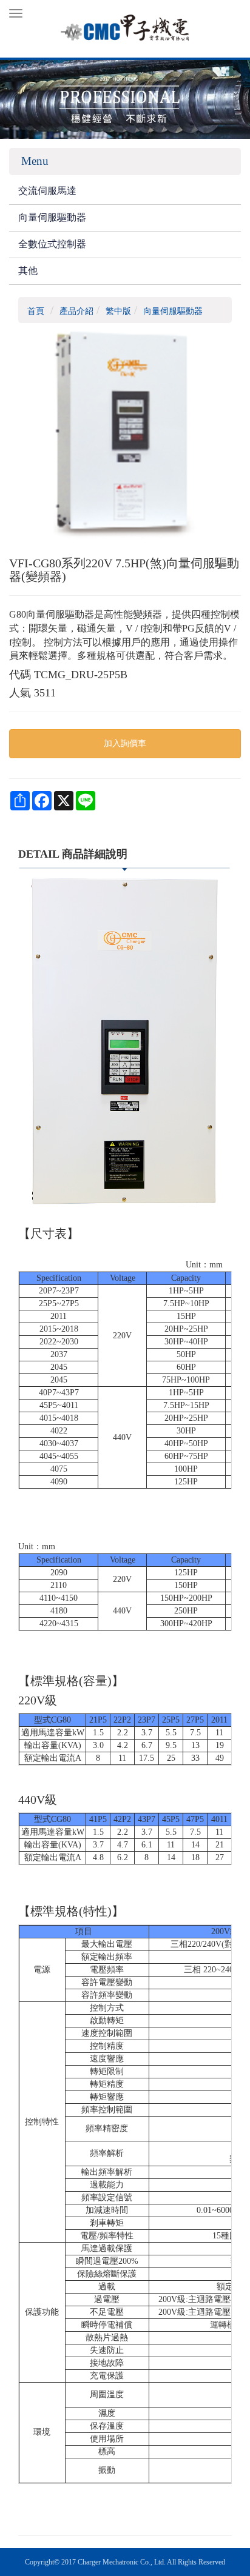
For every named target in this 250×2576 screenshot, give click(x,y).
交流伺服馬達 (47, 191)
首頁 (36, 311)
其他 (28, 271)
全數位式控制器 (52, 244)
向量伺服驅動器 (52, 217)
